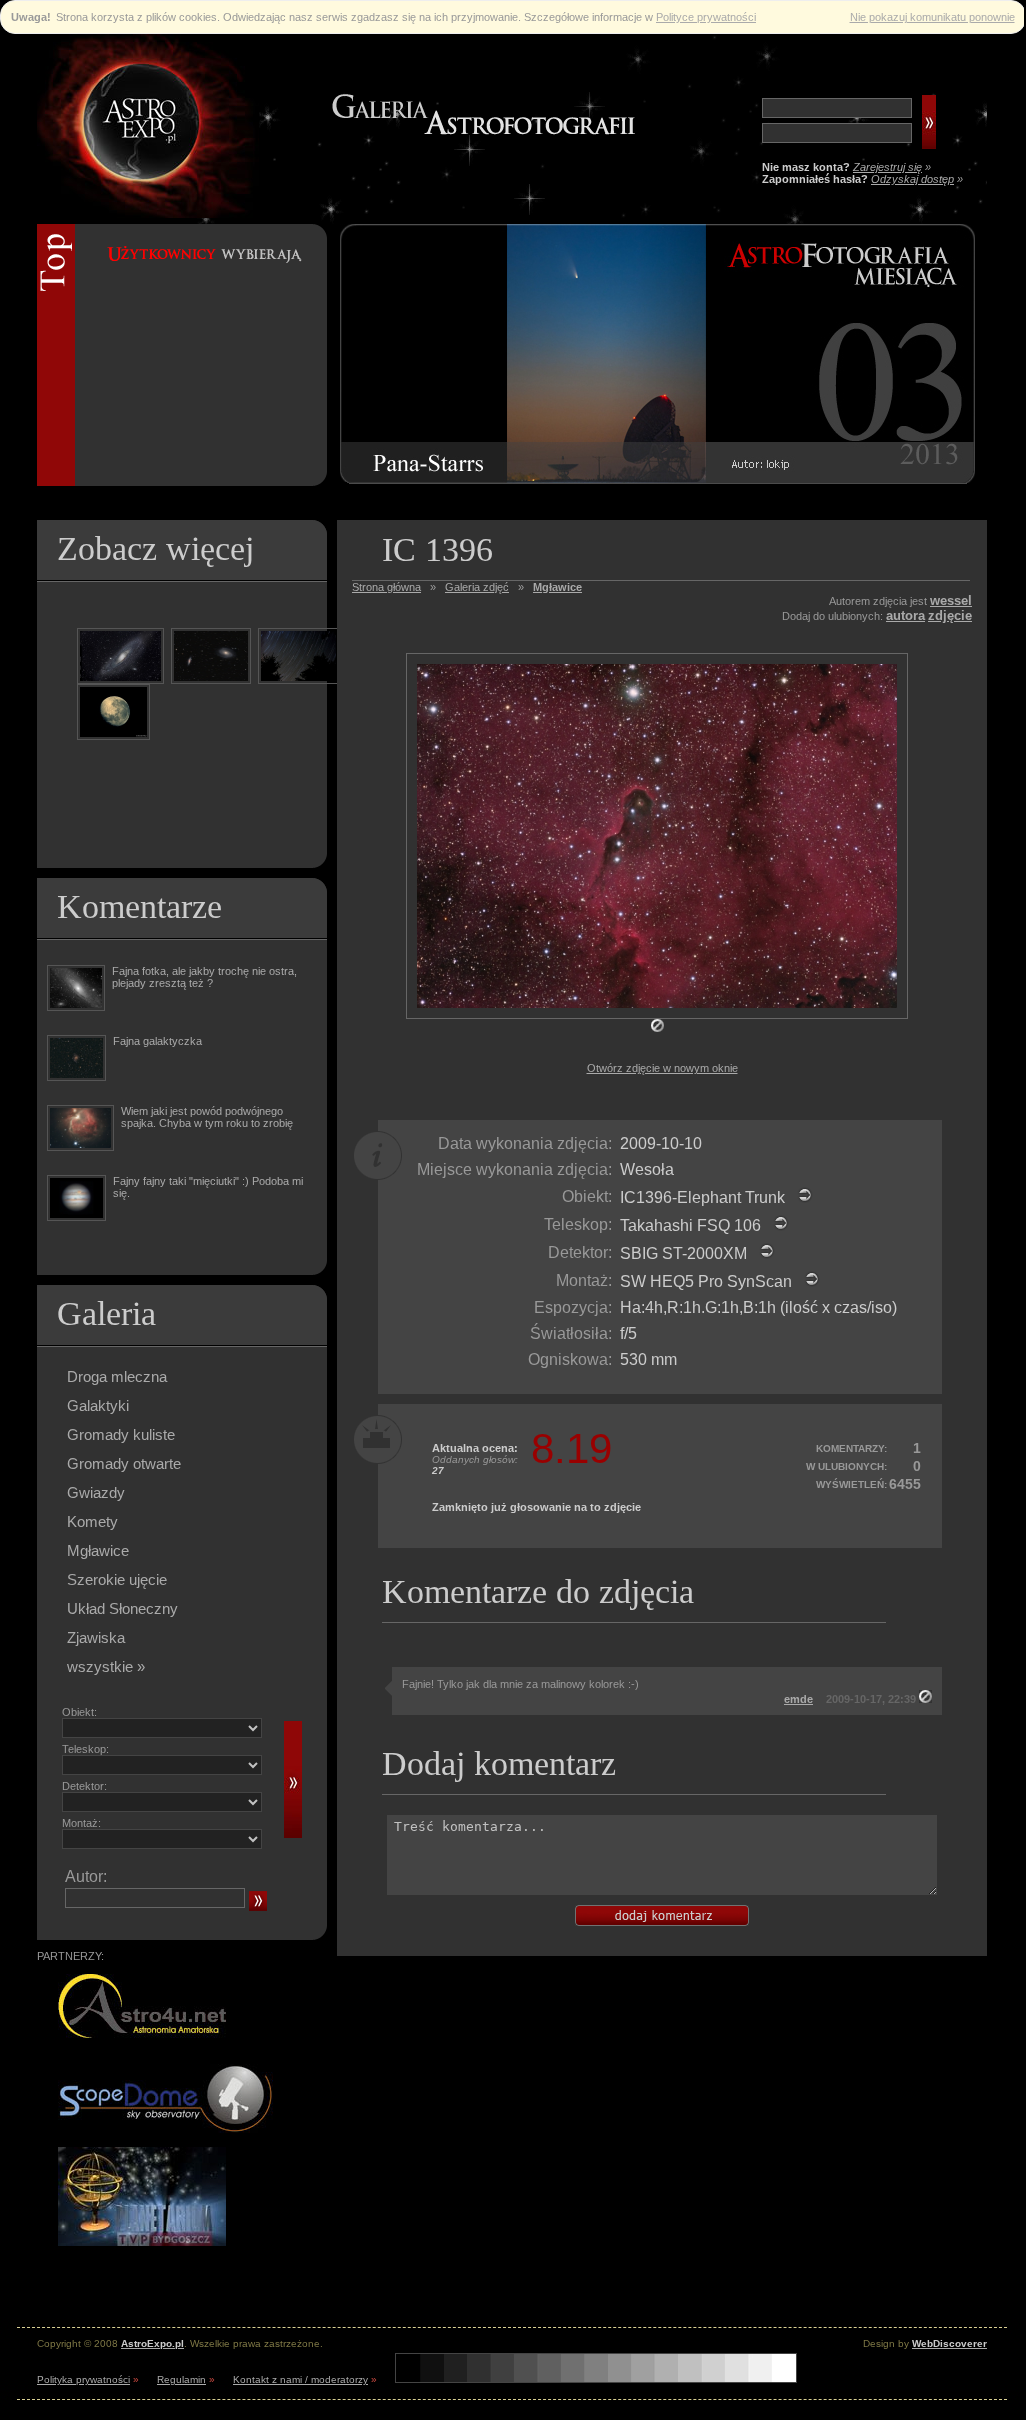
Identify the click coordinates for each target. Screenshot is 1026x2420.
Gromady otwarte (124, 1463)
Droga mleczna (117, 1376)
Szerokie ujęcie (117, 1579)
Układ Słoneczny (122, 1608)
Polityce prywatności (706, 17)
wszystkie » (106, 1666)
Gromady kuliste (121, 1434)
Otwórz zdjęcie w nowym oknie (662, 1068)
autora (905, 615)
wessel (951, 600)
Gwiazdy (96, 1492)
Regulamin (181, 2379)
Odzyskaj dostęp (912, 179)
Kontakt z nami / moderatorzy (300, 2379)
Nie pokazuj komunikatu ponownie (932, 17)
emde (798, 1699)
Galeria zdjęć (477, 587)
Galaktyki (98, 1405)
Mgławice (98, 1550)
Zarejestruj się (887, 167)
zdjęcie (950, 615)
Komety (92, 1521)
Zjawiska (96, 1637)
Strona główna (386, 587)
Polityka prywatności (83, 2379)
